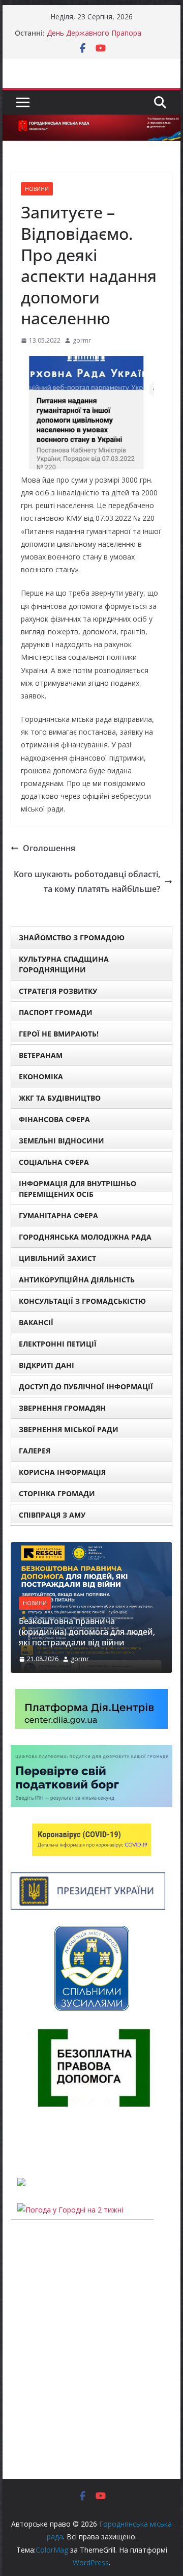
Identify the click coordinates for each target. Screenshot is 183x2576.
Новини (37, 189)
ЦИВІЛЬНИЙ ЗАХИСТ (57, 1258)
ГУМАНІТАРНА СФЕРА (58, 1215)
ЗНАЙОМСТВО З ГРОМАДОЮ (72, 937)
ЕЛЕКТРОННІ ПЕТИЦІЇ (58, 1344)
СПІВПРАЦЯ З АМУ (52, 1515)
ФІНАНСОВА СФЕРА (54, 1119)
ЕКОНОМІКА (41, 1076)
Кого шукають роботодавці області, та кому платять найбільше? (87, 881)
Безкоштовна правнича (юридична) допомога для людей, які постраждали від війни (87, 1632)
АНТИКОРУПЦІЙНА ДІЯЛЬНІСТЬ (77, 1280)
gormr (82, 340)
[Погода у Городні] (17, 2142)
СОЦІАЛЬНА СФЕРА (54, 1162)
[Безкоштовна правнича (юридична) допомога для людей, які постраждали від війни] (91, 1548)
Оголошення (49, 848)
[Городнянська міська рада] (91, 122)
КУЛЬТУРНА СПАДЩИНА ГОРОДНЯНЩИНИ (64, 964)
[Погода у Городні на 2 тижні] (70, 2210)
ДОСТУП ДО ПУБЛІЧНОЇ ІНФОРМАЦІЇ (86, 1387)
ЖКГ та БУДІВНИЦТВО (60, 1098)
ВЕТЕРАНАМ (41, 1055)
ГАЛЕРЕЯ (35, 1451)
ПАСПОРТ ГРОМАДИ (56, 1012)
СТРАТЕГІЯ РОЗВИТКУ (58, 991)
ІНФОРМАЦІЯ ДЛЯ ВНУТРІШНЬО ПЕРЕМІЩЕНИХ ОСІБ (78, 1189)
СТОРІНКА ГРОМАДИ (57, 1493)
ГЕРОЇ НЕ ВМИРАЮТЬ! (59, 1034)
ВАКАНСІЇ (36, 1322)
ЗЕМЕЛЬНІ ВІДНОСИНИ (62, 1141)
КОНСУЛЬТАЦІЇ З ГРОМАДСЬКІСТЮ (82, 1301)
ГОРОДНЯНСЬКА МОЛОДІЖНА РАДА (85, 1237)
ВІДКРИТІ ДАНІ (47, 1365)
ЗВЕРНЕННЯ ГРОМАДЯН (62, 1408)
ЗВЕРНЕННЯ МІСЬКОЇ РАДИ (69, 1429)
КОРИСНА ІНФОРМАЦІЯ (62, 1472)
